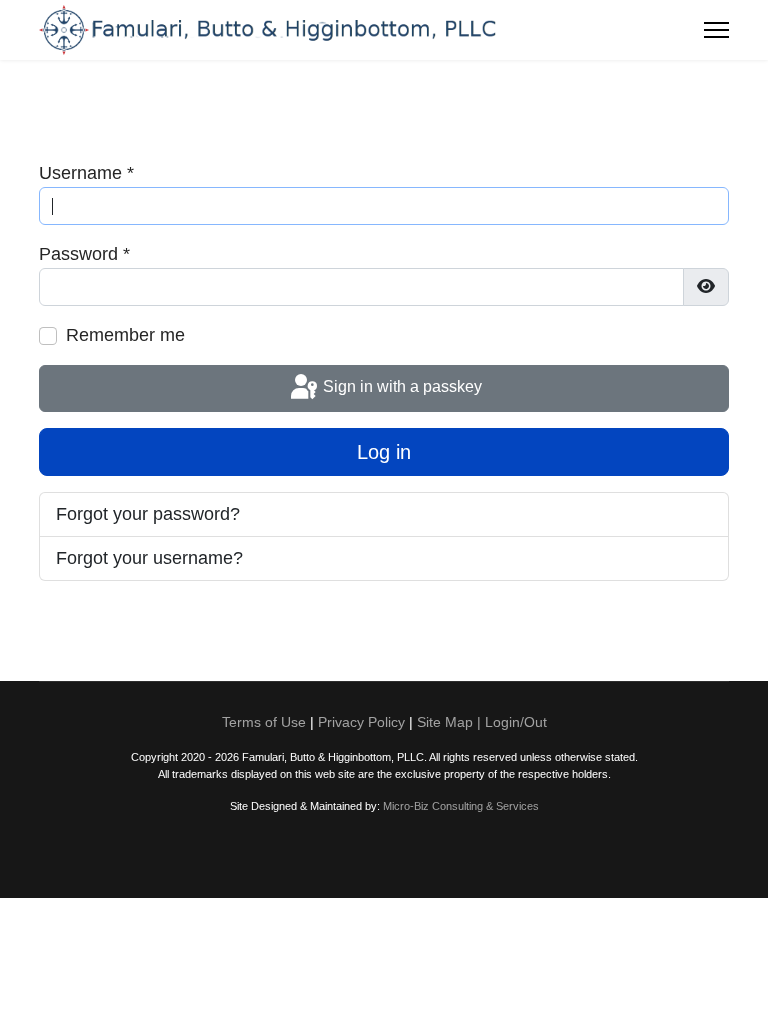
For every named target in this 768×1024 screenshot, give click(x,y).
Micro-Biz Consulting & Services (461, 806)
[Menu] (716, 30)
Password (84, 254)
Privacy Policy (361, 722)
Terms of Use (264, 722)
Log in (384, 452)
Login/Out (516, 722)
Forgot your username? (149, 558)
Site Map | (451, 722)
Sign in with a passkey (400, 387)
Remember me (125, 335)
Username (86, 173)
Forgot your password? (148, 514)
